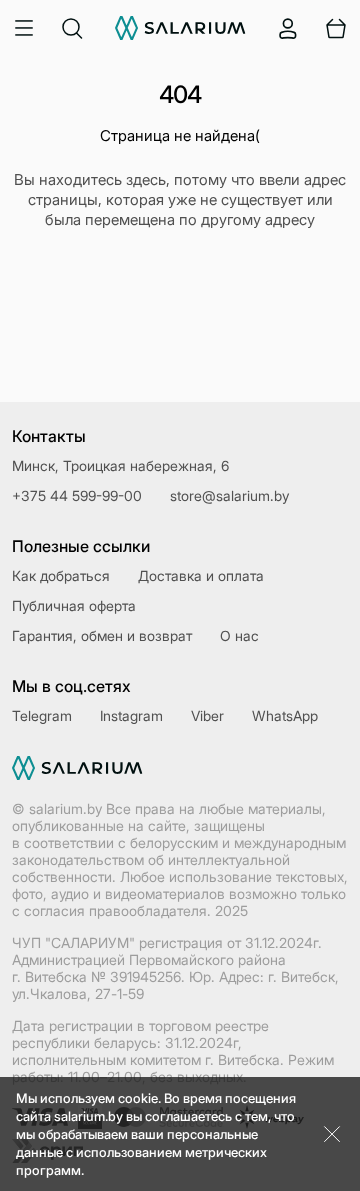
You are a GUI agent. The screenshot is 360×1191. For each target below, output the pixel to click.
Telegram (42, 715)
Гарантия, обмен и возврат (102, 635)
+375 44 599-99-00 (77, 495)
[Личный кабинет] (288, 28)
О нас (239, 635)
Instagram (131, 715)
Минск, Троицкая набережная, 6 (120, 465)
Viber (207, 715)
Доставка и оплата (201, 575)
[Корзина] (336, 28)
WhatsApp (285, 715)
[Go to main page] (180, 28)
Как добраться (61, 575)
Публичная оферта (74, 605)
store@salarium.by (229, 495)
